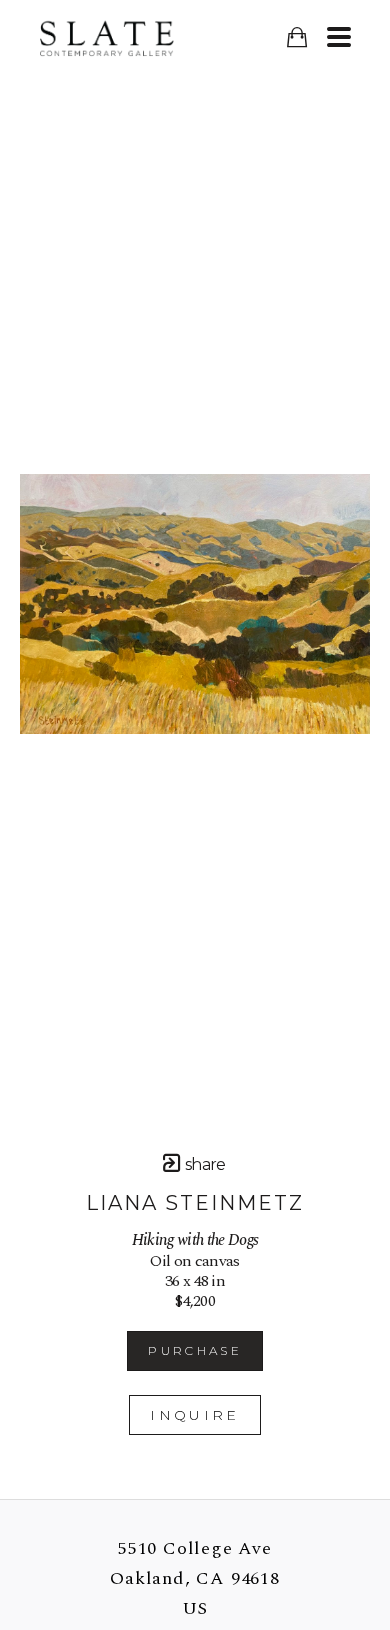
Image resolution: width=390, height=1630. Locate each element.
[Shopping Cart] (296, 37)
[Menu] (338, 37)
